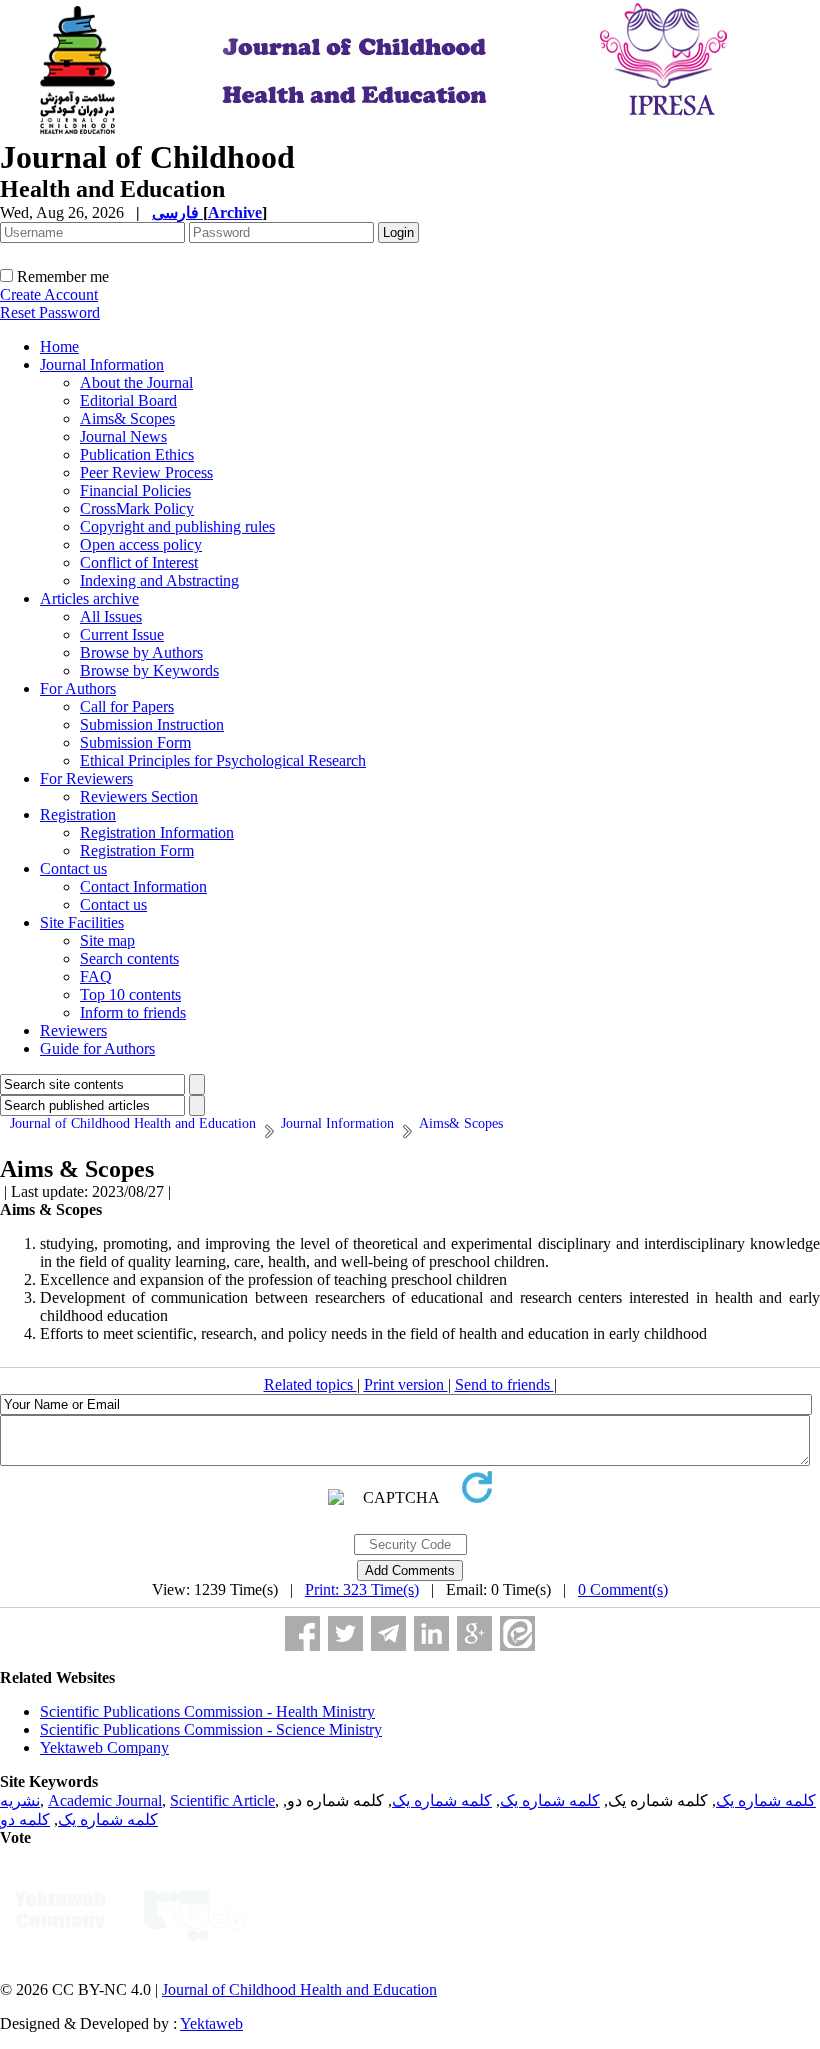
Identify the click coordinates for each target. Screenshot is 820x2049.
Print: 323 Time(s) (362, 1589)
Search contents (129, 958)
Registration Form (137, 850)
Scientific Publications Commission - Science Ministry (211, 1729)
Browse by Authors (141, 652)
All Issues (111, 616)
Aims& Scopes (127, 418)
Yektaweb (211, 2023)
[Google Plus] (474, 1633)
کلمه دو (25, 1819)
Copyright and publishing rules (177, 526)
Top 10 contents (130, 994)
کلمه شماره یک (766, 1800)
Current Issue (122, 634)
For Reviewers (86, 778)
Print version (406, 1384)
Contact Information (143, 886)
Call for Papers (127, 706)
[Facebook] (302, 1633)
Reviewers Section (139, 796)
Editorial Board (128, 400)
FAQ (96, 976)
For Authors (78, 688)
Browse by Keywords (149, 670)
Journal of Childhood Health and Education (299, 1989)
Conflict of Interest (139, 562)
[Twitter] (345, 1633)
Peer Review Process (146, 472)
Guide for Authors (97, 1048)
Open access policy (141, 544)
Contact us (73, 868)
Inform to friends (133, 1012)
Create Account (49, 294)
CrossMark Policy (137, 508)
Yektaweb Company (104, 1747)
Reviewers (73, 1030)
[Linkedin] (431, 1633)
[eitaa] (517, 1633)
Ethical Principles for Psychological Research (223, 760)
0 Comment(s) (623, 1589)
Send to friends (504, 1384)
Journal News (123, 436)
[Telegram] (388, 1633)
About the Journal (136, 382)
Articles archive (89, 598)
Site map (107, 940)
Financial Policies (135, 490)
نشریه (20, 1800)
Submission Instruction (152, 724)
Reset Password (50, 312)
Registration (78, 814)
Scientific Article (222, 1800)
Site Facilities (82, 922)
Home (59, 346)
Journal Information (102, 364)
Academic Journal (105, 1800)
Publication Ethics (137, 454)
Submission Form (135, 742)
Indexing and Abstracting (159, 580)
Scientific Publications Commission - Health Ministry (207, 1711)
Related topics (310, 1384)
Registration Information (157, 832)
